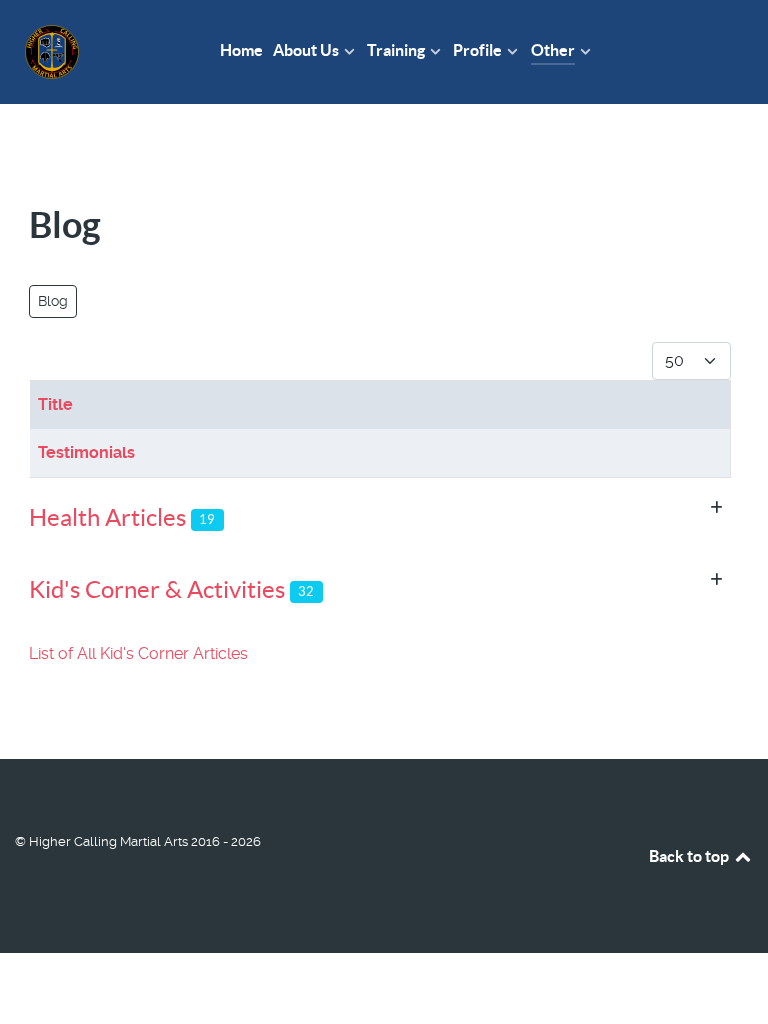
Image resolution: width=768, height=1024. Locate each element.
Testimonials (86, 452)
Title (55, 404)
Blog (53, 301)
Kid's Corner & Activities (157, 589)
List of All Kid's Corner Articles (138, 653)
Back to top (690, 856)
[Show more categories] (716, 508)
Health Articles (107, 517)
